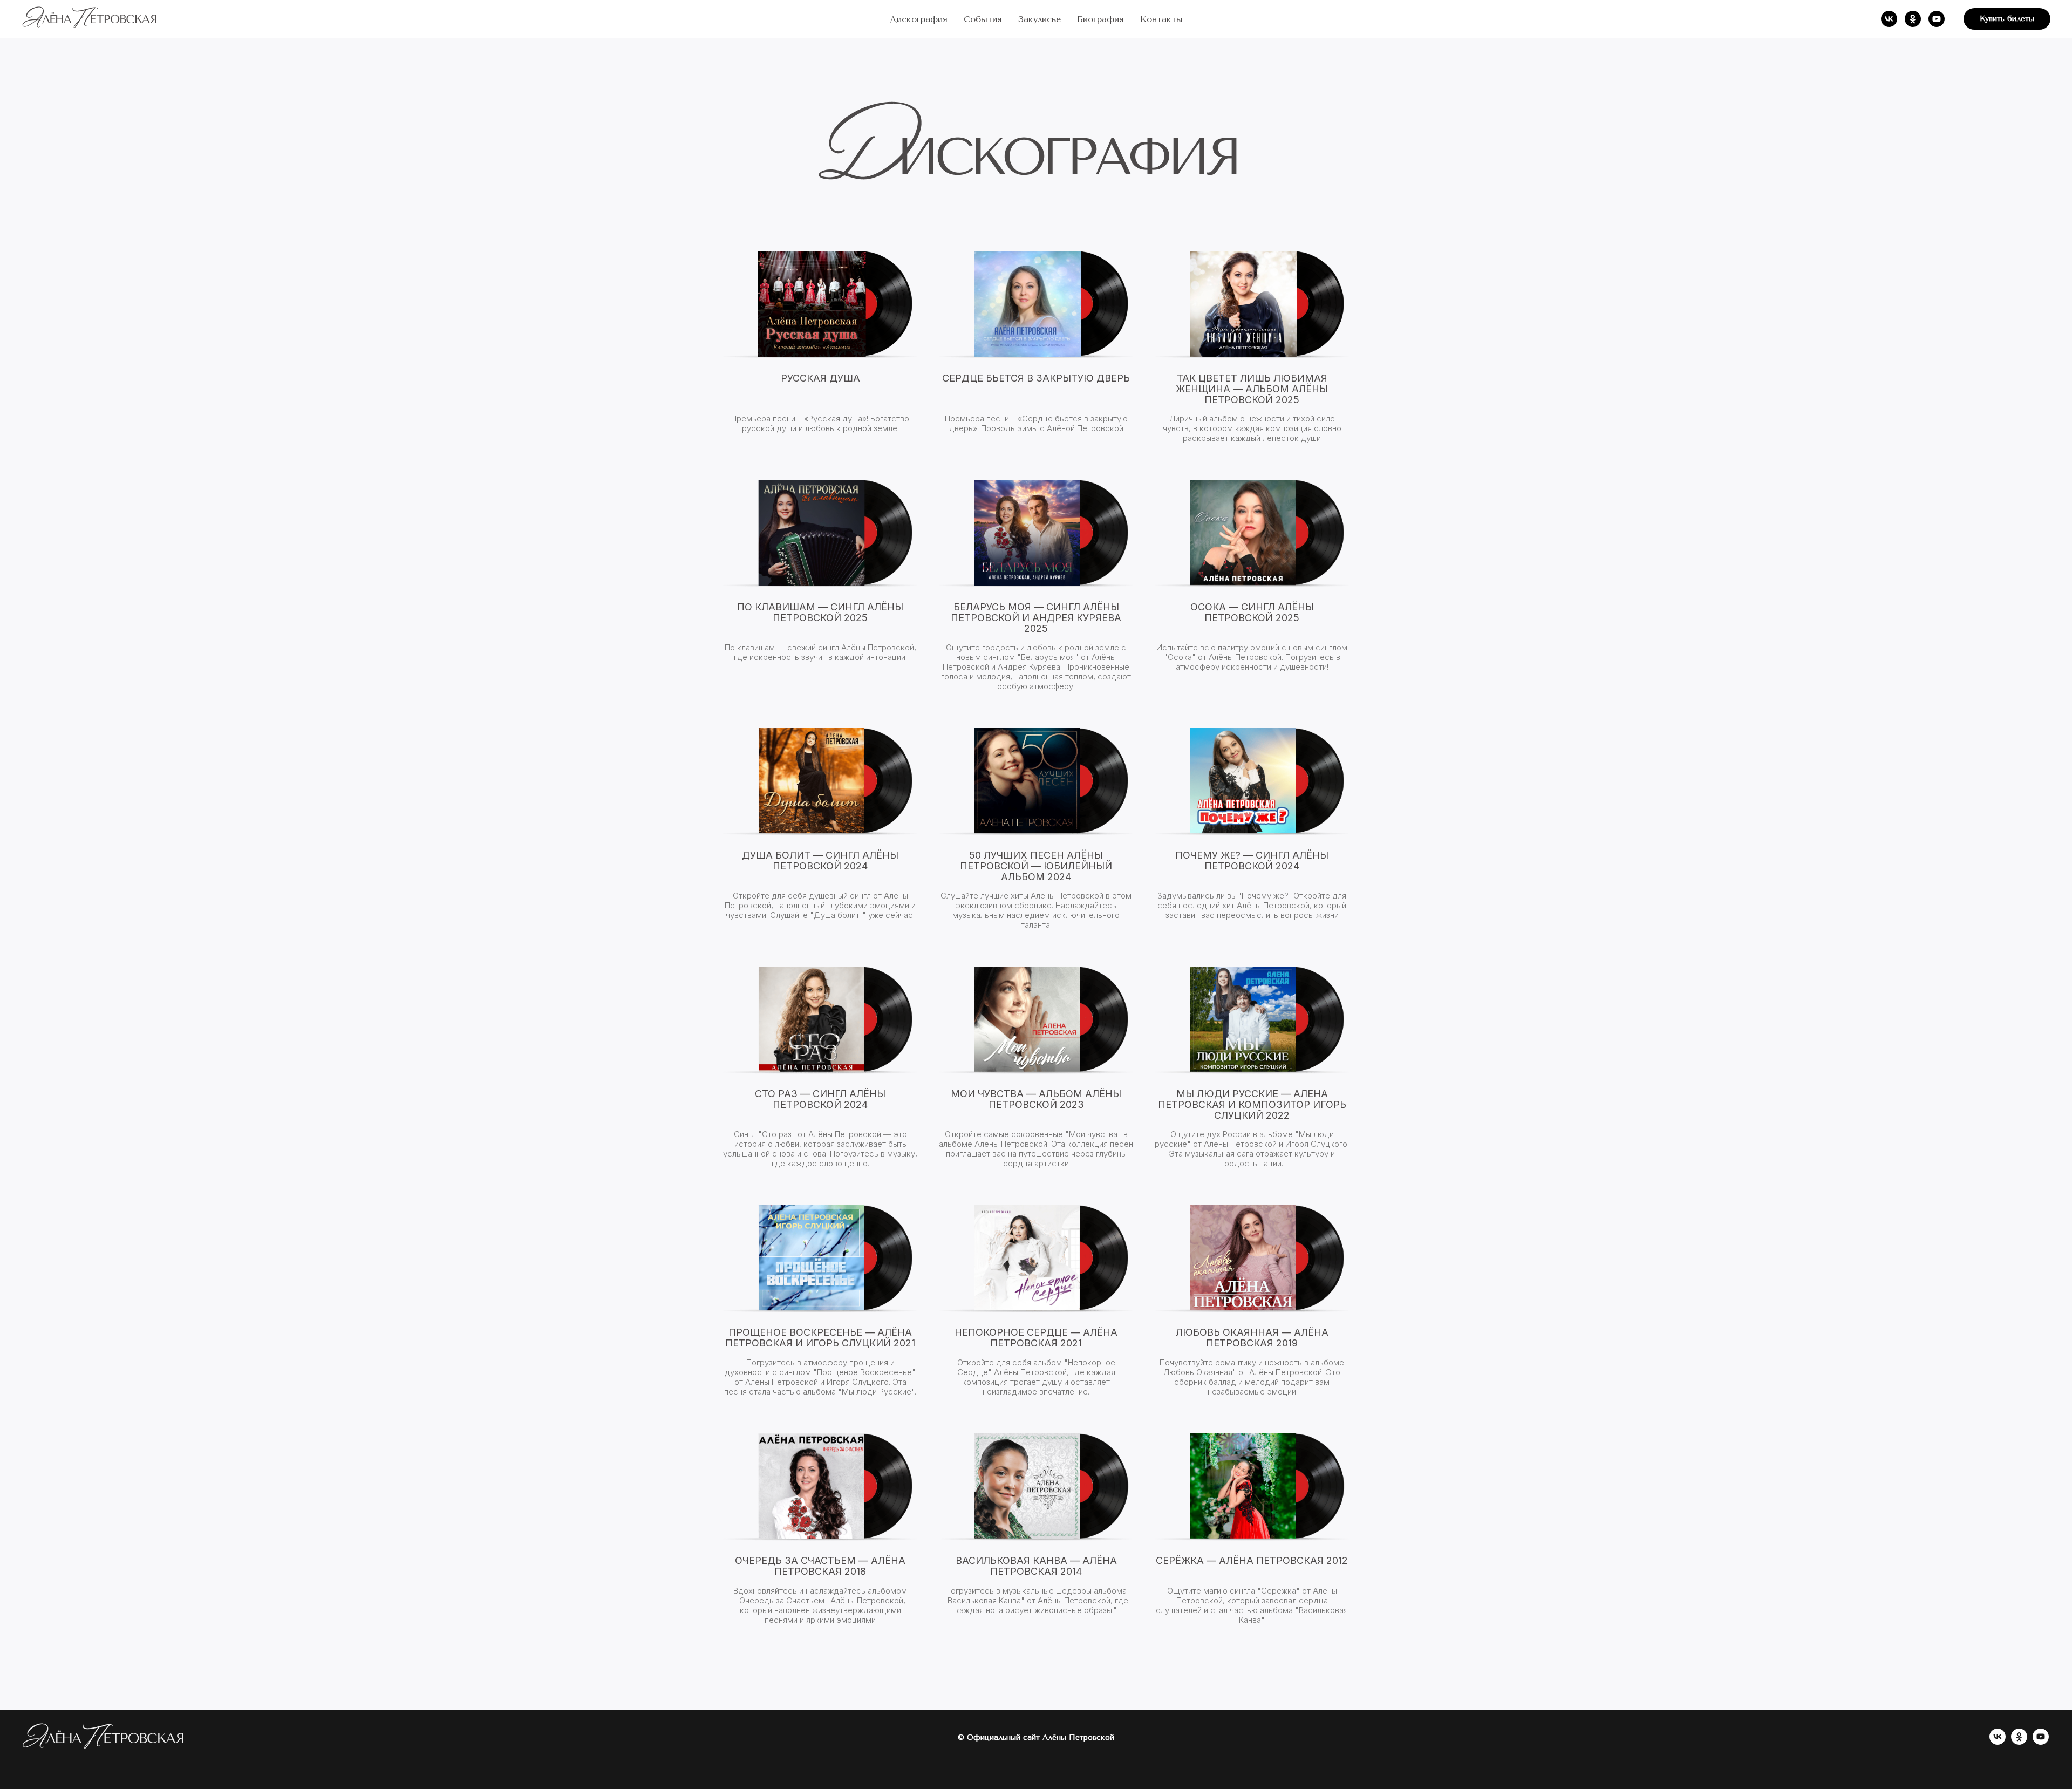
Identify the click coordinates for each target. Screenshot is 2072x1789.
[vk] (1889, 19)
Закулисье (1040, 19)
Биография (1100, 19)
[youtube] (1937, 19)
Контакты (1161, 19)
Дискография (918, 19)
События (983, 19)
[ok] (1913, 19)
